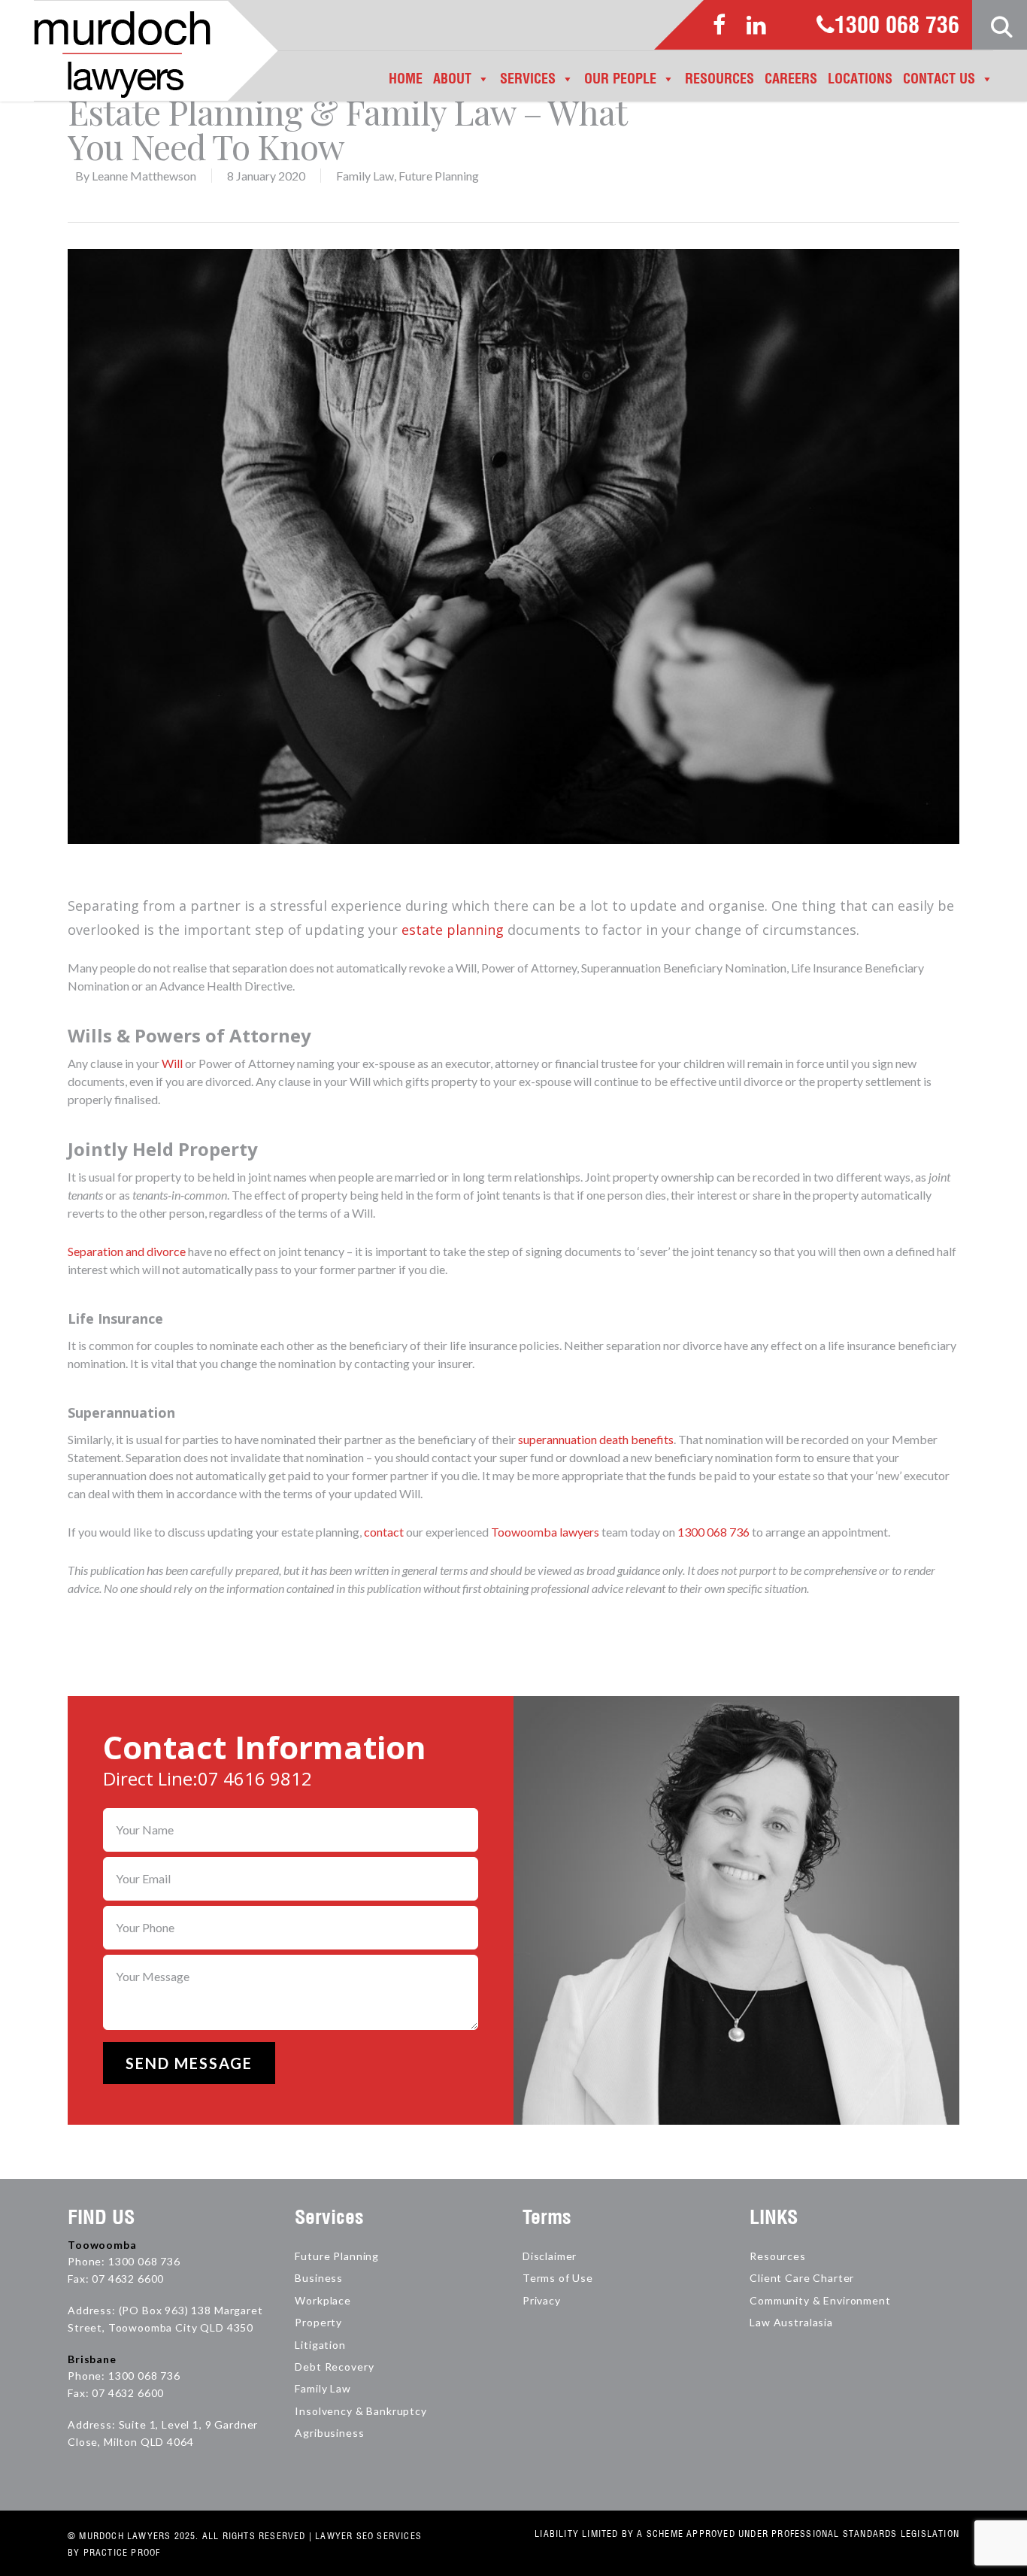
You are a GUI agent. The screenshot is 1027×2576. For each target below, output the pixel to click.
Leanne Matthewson (144, 176)
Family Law (365, 176)
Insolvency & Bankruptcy (361, 2411)
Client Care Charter (802, 2278)
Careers (791, 79)
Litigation (320, 2345)
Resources (720, 79)
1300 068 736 (897, 26)
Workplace (323, 2300)
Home (406, 79)
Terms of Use (558, 2278)
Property (318, 2322)
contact (384, 1532)
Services (528, 79)
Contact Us (939, 79)
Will (172, 1063)
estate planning (453, 930)
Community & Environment (820, 2300)
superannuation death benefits (596, 1439)
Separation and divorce (127, 1251)
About (452, 79)
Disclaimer (550, 2256)
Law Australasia (791, 2322)
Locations (860, 79)
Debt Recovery (334, 2367)
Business (319, 2278)
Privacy (542, 2300)
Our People (620, 79)
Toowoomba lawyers (545, 1532)
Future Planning (439, 176)
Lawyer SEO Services (368, 2536)
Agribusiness (329, 2433)
